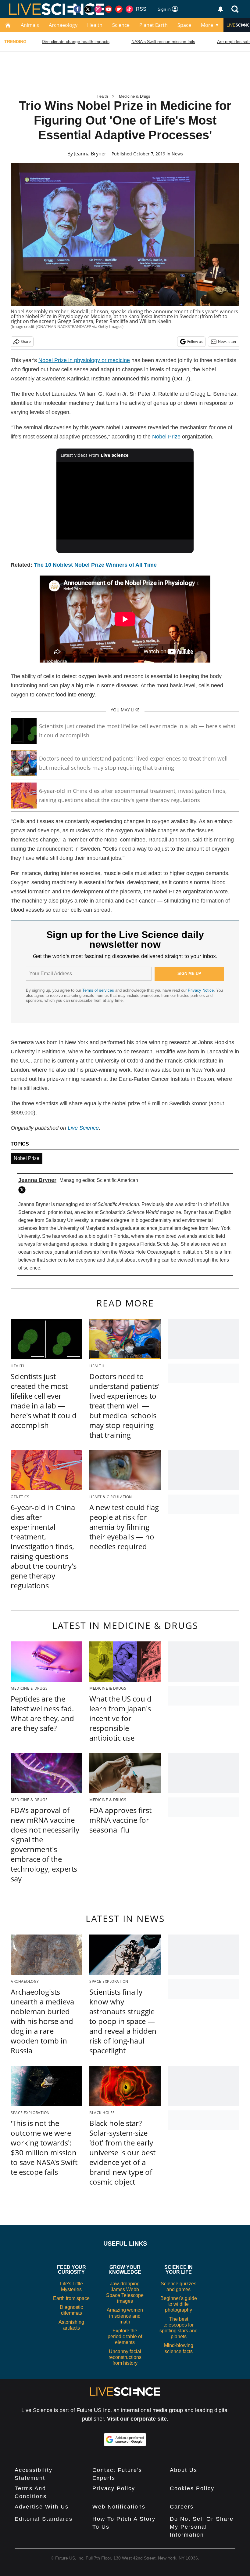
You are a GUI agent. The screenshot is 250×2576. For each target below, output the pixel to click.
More (207, 25)
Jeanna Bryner (90, 154)
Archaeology (63, 25)
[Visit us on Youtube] (109, 9)
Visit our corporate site (137, 2419)
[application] (125, 501)
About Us (184, 2470)
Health (95, 25)
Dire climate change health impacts (76, 42)
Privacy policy (114, 2488)
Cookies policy (192, 2488)
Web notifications (119, 2507)
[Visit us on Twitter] (88, 9)
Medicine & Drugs (135, 96)
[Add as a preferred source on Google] (125, 2440)
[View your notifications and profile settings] (220, 9)
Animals (30, 25)
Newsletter (227, 342)
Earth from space (71, 2298)
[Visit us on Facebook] (77, 9)
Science (121, 25)
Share (26, 342)
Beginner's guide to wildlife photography (179, 2304)
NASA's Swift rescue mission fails (163, 42)
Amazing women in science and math (125, 2316)
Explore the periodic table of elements (125, 2336)
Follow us (195, 342)
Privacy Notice (201, 990)
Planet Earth (154, 25)
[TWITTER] (23, 1190)
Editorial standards (44, 2519)
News (177, 154)
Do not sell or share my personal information (202, 2527)
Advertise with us (42, 2507)
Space (184, 25)
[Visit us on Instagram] (98, 9)
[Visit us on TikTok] (129, 9)
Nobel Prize (166, 437)
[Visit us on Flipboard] (119, 9)
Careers (182, 2507)
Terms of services (99, 990)
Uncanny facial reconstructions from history (125, 2357)
